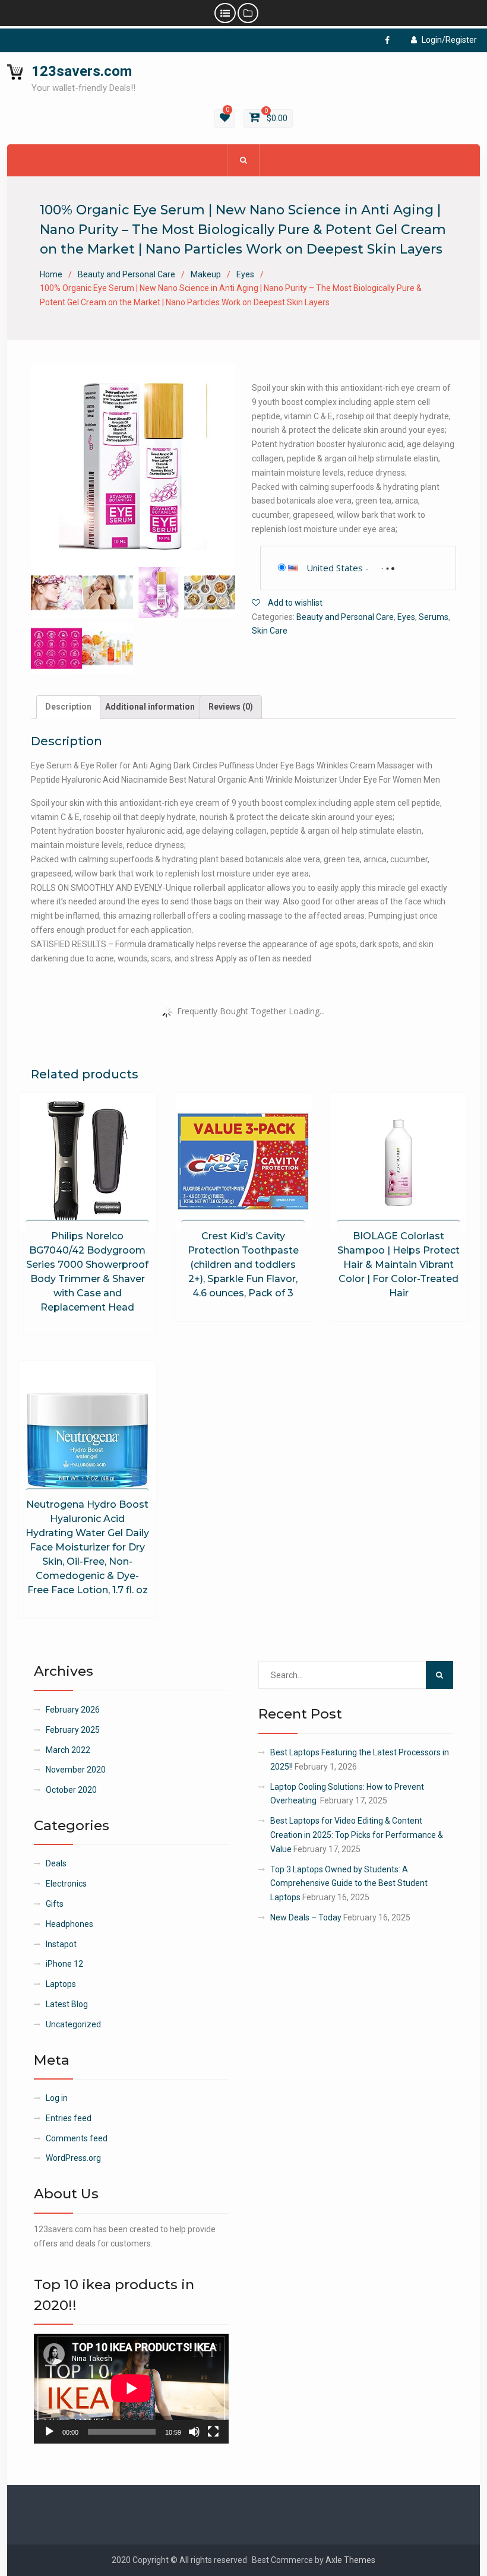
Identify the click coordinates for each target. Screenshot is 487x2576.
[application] (131, 2388)
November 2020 (76, 1770)
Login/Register (449, 40)
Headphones (69, 1924)
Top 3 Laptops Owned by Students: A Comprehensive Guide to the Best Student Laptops (349, 1884)
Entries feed (69, 2118)
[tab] (68, 707)
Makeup (206, 274)
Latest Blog (67, 2004)
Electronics (66, 1884)
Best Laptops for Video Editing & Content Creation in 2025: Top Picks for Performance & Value (357, 1835)
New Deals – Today (306, 1917)
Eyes (245, 274)
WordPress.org (73, 2158)
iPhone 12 (64, 1964)
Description (68, 707)
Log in (57, 2098)
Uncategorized (73, 2024)
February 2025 (73, 1730)
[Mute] (194, 2432)
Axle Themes (350, 2560)
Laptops (61, 1984)
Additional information (150, 707)
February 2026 (73, 1710)
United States (335, 568)
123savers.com (82, 71)
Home (51, 274)
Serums (434, 617)
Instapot (61, 1944)
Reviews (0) (231, 707)
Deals (56, 1863)
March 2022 (68, 1750)
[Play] (49, 2432)
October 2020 (71, 1790)
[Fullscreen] (213, 2432)
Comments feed (77, 2138)
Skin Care (270, 631)
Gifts (55, 1904)
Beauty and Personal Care (127, 274)
